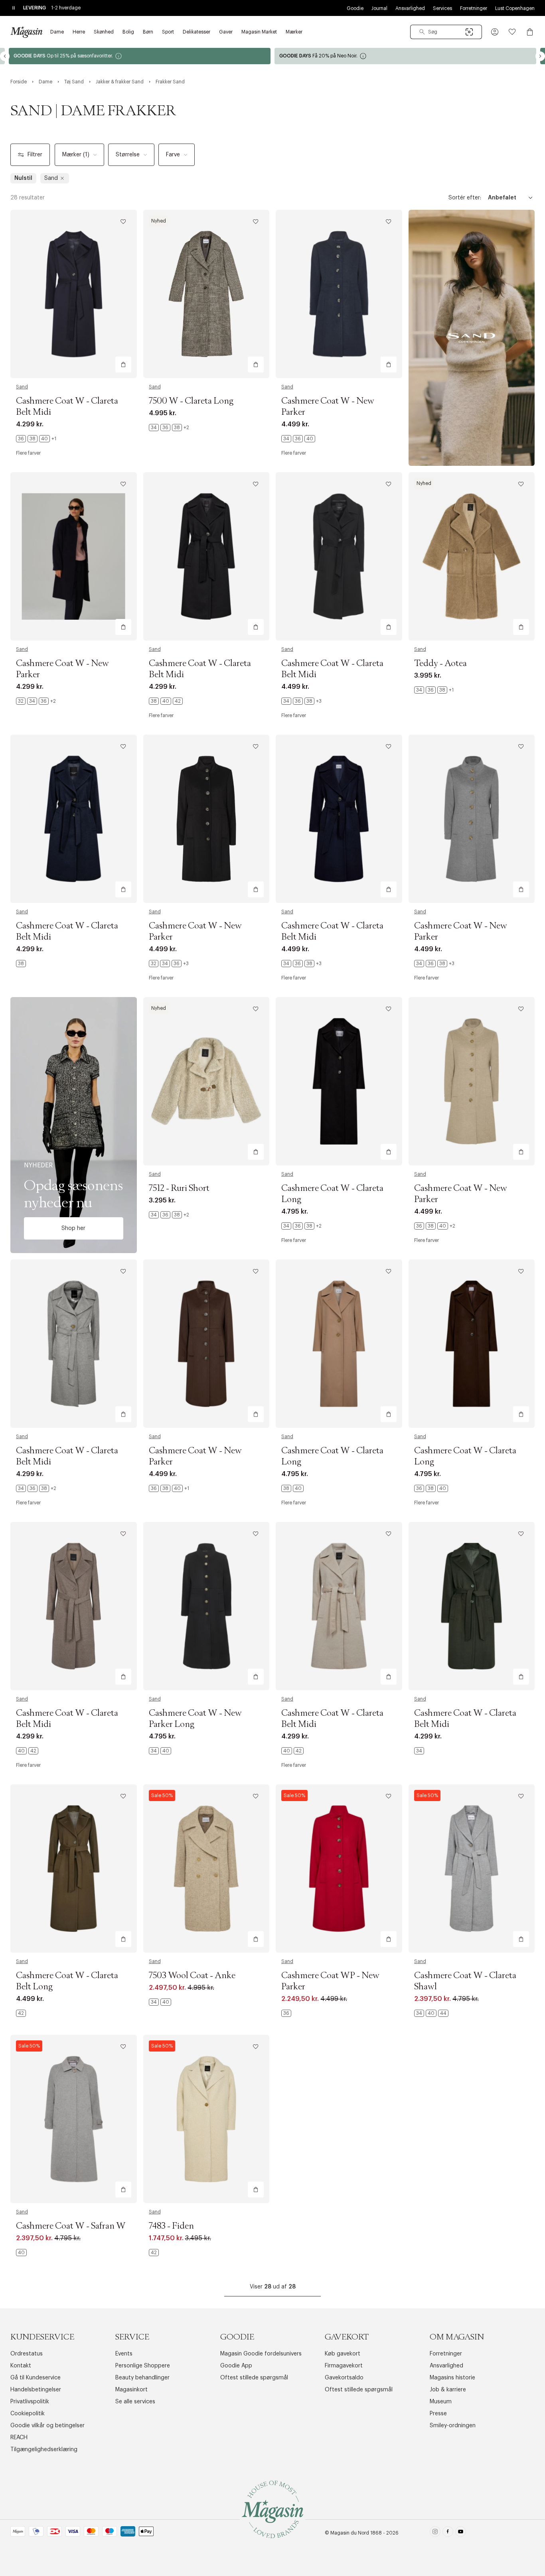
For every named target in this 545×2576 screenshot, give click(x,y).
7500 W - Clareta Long (191, 401)
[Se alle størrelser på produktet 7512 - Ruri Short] (169, 1215)
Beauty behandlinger (142, 2378)
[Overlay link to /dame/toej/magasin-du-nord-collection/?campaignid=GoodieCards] (408, 56)
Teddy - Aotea (440, 664)
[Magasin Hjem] (26, 32)
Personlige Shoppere (143, 2366)
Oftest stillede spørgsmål (254, 2378)
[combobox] (446, 32)
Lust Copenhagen (515, 8)
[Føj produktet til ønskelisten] (123, 222)
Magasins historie (452, 2378)
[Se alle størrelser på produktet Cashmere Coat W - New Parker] (298, 439)
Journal (379, 8)
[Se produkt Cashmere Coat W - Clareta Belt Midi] (74, 294)
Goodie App (236, 2366)
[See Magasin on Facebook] (448, 2533)
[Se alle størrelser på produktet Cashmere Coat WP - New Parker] (286, 2013)
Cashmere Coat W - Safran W (71, 2226)
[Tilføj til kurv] (123, 365)
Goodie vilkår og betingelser (47, 2426)
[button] (495, 32)
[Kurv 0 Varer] (530, 32)
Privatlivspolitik (30, 2402)
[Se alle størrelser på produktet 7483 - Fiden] (154, 2253)
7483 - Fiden (171, 2226)
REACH (19, 2438)
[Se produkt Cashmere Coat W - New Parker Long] (206, 1606)
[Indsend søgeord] (422, 32)
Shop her (73, 1228)
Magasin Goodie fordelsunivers (261, 2354)
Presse (438, 2414)
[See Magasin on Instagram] (435, 2533)
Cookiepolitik (28, 2414)
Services (442, 8)
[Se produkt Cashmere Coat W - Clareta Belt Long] (74, 1868)
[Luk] (398, 1328)
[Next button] (540, 56)
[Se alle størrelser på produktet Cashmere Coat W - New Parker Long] (160, 1751)
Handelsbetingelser (36, 2390)
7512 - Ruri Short (179, 1188)
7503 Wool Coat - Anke (192, 1976)
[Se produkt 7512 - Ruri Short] (206, 1081)
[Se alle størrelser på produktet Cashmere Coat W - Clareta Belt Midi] (36, 439)
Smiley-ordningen (453, 2426)
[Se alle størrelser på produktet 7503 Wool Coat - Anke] (160, 2002)
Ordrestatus (27, 2354)
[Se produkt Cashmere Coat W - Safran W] (74, 2119)
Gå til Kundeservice (36, 2378)
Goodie (355, 8)
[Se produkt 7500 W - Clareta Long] (206, 294)
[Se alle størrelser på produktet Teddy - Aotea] (434, 690)
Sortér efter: (465, 198)
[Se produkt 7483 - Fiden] (206, 2119)
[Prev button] (5, 56)
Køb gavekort (343, 2354)
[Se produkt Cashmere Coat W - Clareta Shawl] (472, 1868)
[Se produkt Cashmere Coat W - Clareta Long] (339, 1081)
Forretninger (474, 8)
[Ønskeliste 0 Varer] (512, 32)
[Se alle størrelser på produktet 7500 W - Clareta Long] (169, 428)
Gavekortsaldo (344, 2378)
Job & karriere (448, 2390)
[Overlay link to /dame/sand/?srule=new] (74, 1125)
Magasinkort (131, 2390)
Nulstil (23, 178)
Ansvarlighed (410, 8)
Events (124, 2354)
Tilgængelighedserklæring (44, 2450)
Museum (441, 2402)
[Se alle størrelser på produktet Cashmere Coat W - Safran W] (21, 2253)
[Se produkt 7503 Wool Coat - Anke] (206, 1868)
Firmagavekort (344, 2366)
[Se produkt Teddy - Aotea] (472, 556)
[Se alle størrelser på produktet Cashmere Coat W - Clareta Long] (301, 1226)
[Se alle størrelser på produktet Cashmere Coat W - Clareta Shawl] (431, 2013)
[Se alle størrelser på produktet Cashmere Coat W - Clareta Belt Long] (21, 2013)
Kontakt (21, 2366)
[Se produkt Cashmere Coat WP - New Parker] (339, 1868)
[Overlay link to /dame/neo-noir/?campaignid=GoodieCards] (142, 56)
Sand (22, 387)
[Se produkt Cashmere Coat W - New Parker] (339, 294)
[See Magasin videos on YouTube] (461, 2533)
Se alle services (135, 2402)
